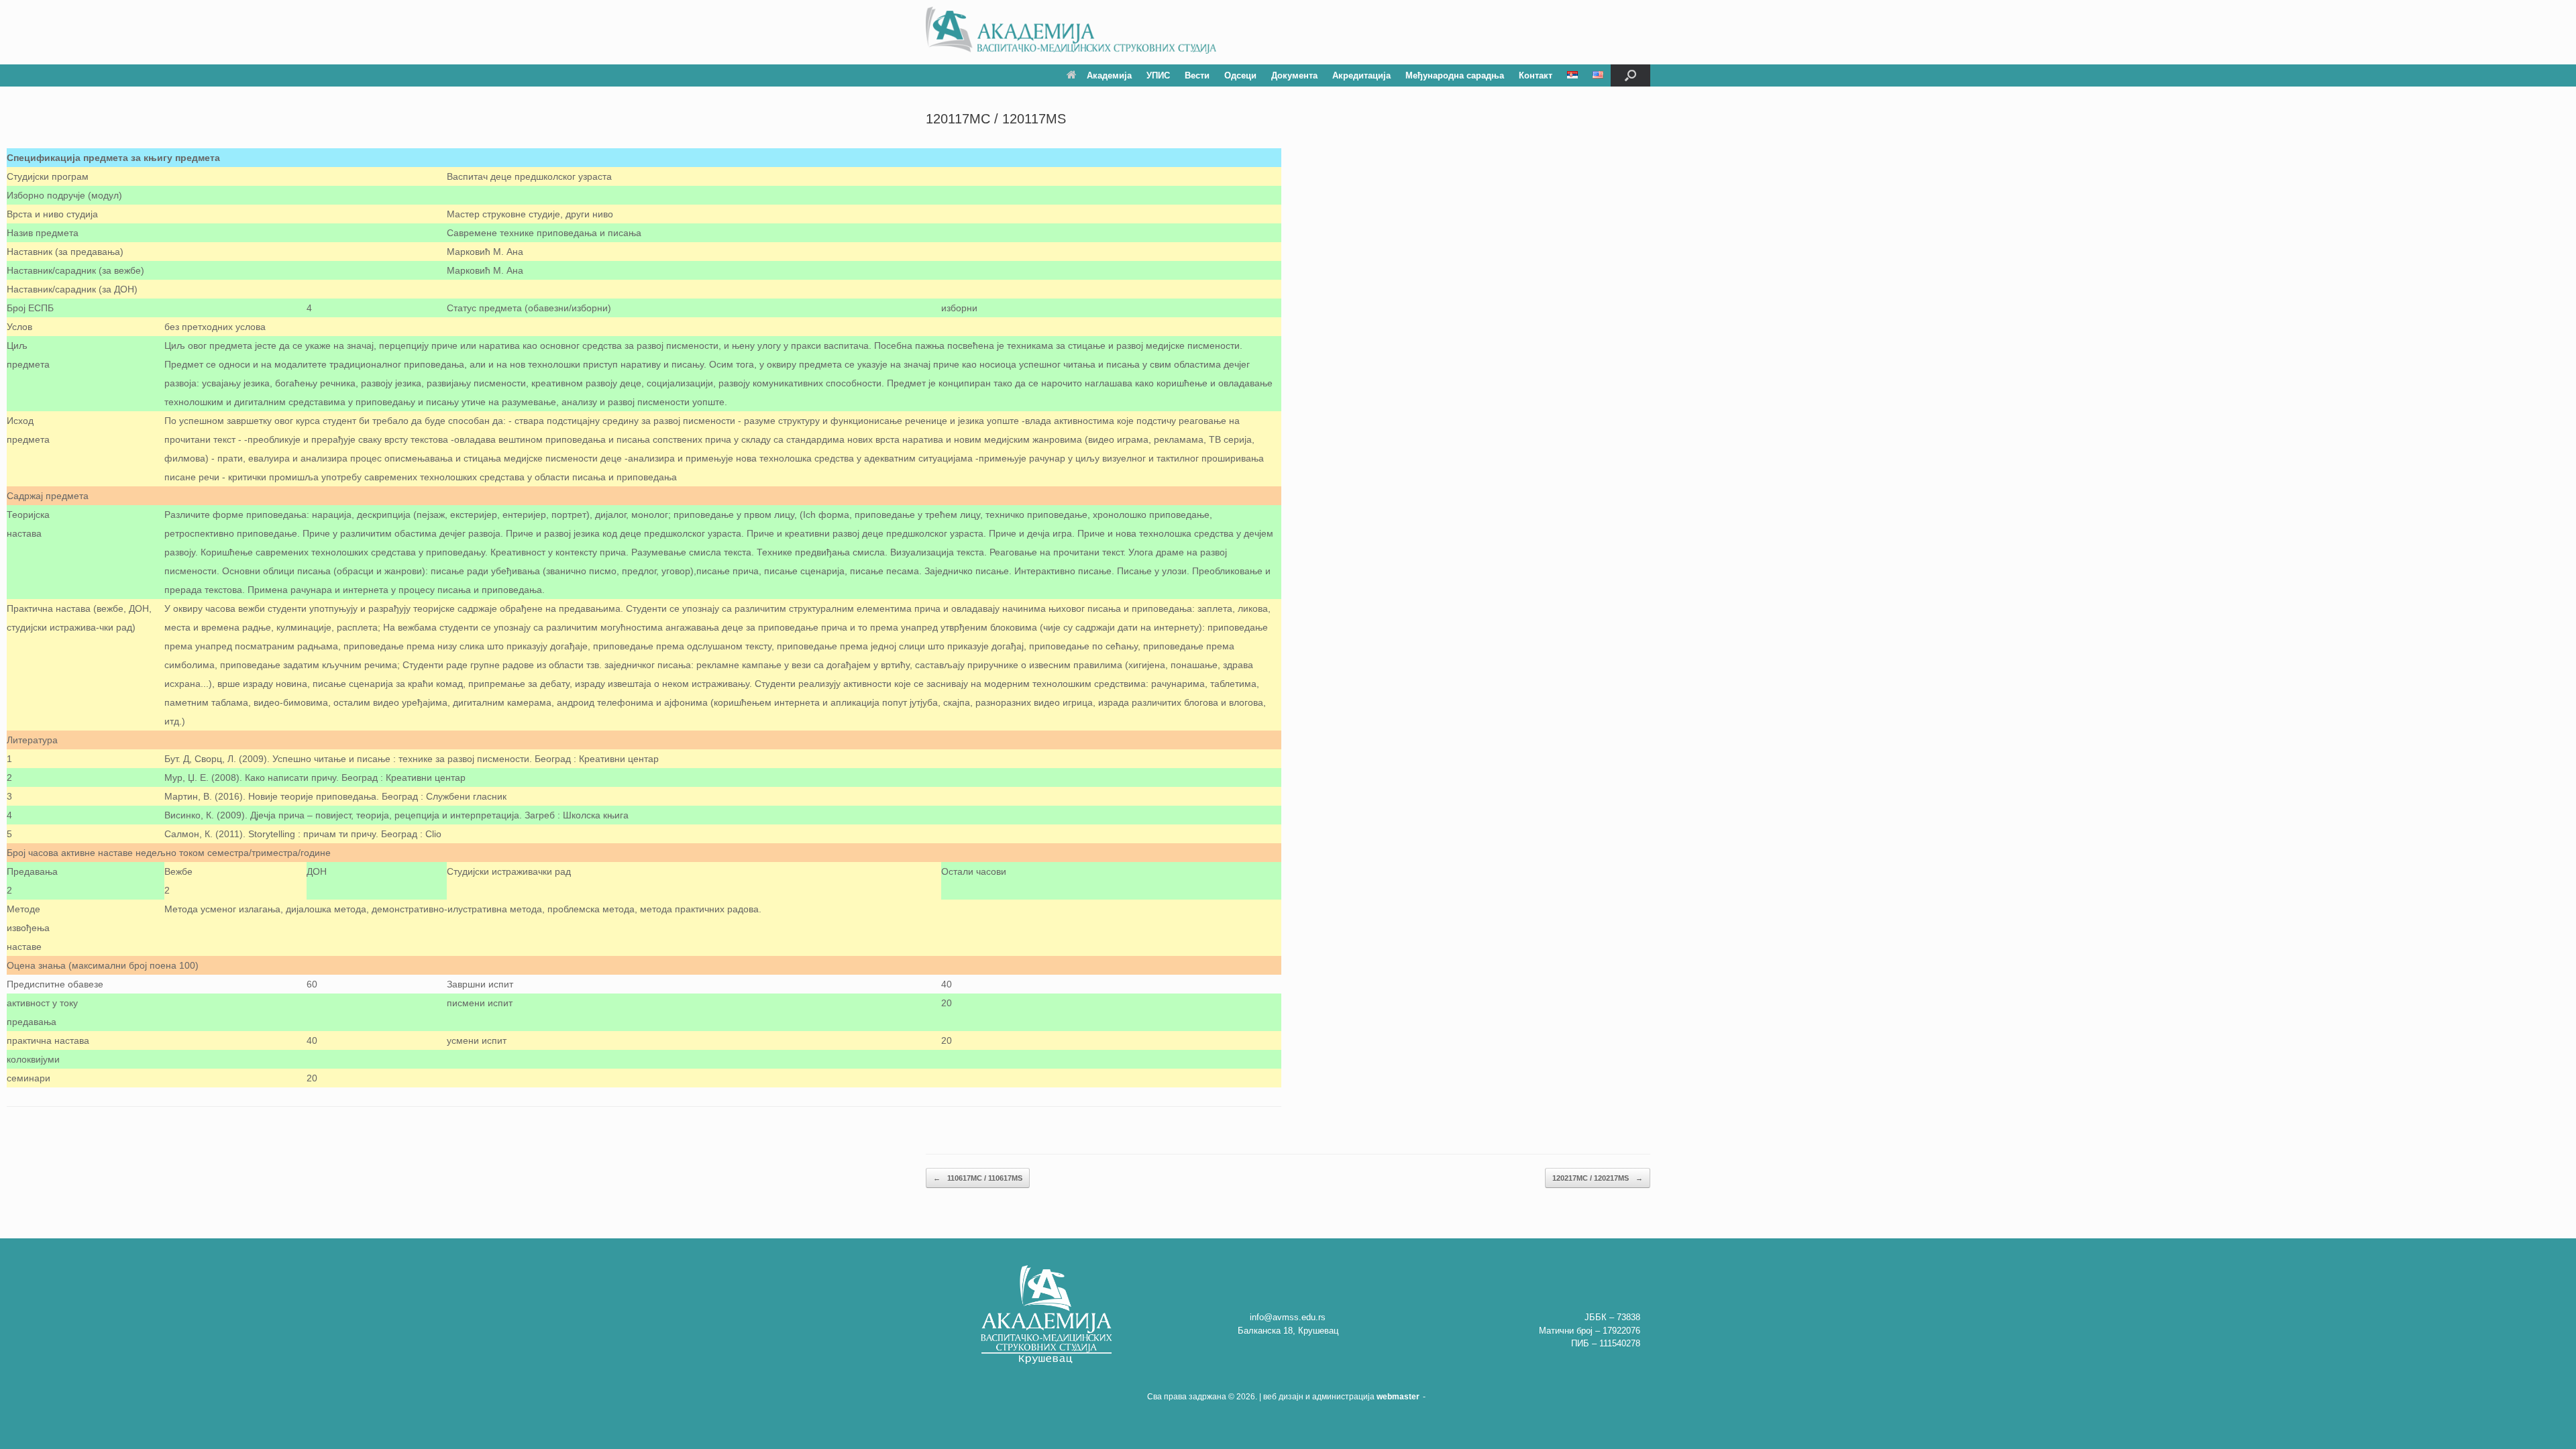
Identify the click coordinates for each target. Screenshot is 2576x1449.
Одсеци (1240, 75)
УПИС (1158, 75)
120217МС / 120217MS (1598, 1178)
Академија (1109, 75)
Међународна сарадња (1455, 75)
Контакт (1536, 75)
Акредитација (1361, 75)
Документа (1294, 75)
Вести (1197, 75)
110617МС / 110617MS (978, 1178)
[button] (1630, 75)
